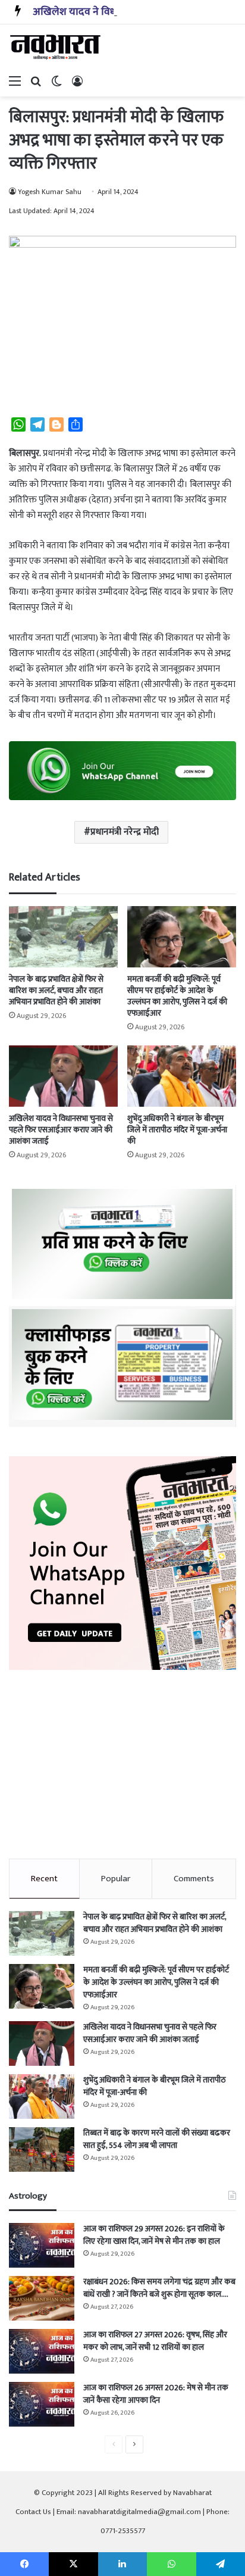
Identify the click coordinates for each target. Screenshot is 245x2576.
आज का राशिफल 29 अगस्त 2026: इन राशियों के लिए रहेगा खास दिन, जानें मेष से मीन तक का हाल (154, 2235)
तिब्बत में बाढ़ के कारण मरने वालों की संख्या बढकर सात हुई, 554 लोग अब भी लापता (157, 2139)
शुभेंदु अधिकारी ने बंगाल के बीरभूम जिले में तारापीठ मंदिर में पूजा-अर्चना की (177, 1130)
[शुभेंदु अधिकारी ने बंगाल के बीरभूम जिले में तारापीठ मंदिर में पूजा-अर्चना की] (182, 1076)
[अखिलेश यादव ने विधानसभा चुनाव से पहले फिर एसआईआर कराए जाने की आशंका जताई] (63, 1076)
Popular (116, 1879)
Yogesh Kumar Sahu (50, 192)
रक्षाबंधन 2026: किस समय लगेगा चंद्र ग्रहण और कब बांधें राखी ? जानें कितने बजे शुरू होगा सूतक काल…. (159, 2288)
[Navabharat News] (56, 47)
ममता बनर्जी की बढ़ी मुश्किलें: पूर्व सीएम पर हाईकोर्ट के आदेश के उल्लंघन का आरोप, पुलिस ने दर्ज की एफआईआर (177, 996)
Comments (194, 1879)
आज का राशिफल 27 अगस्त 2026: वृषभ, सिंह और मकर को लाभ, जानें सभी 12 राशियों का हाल (155, 2341)
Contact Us (33, 2512)
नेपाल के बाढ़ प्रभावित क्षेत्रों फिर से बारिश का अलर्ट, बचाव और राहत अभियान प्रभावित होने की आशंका (56, 990)
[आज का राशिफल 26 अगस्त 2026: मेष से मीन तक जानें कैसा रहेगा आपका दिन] (42, 2404)
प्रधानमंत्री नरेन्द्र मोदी (125, 832)
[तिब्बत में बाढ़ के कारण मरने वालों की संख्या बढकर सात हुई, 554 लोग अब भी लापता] (42, 2149)
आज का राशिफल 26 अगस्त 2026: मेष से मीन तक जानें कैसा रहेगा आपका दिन (156, 2394)
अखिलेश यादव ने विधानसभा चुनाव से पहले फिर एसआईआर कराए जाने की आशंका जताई (61, 1130)
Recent (44, 1879)
